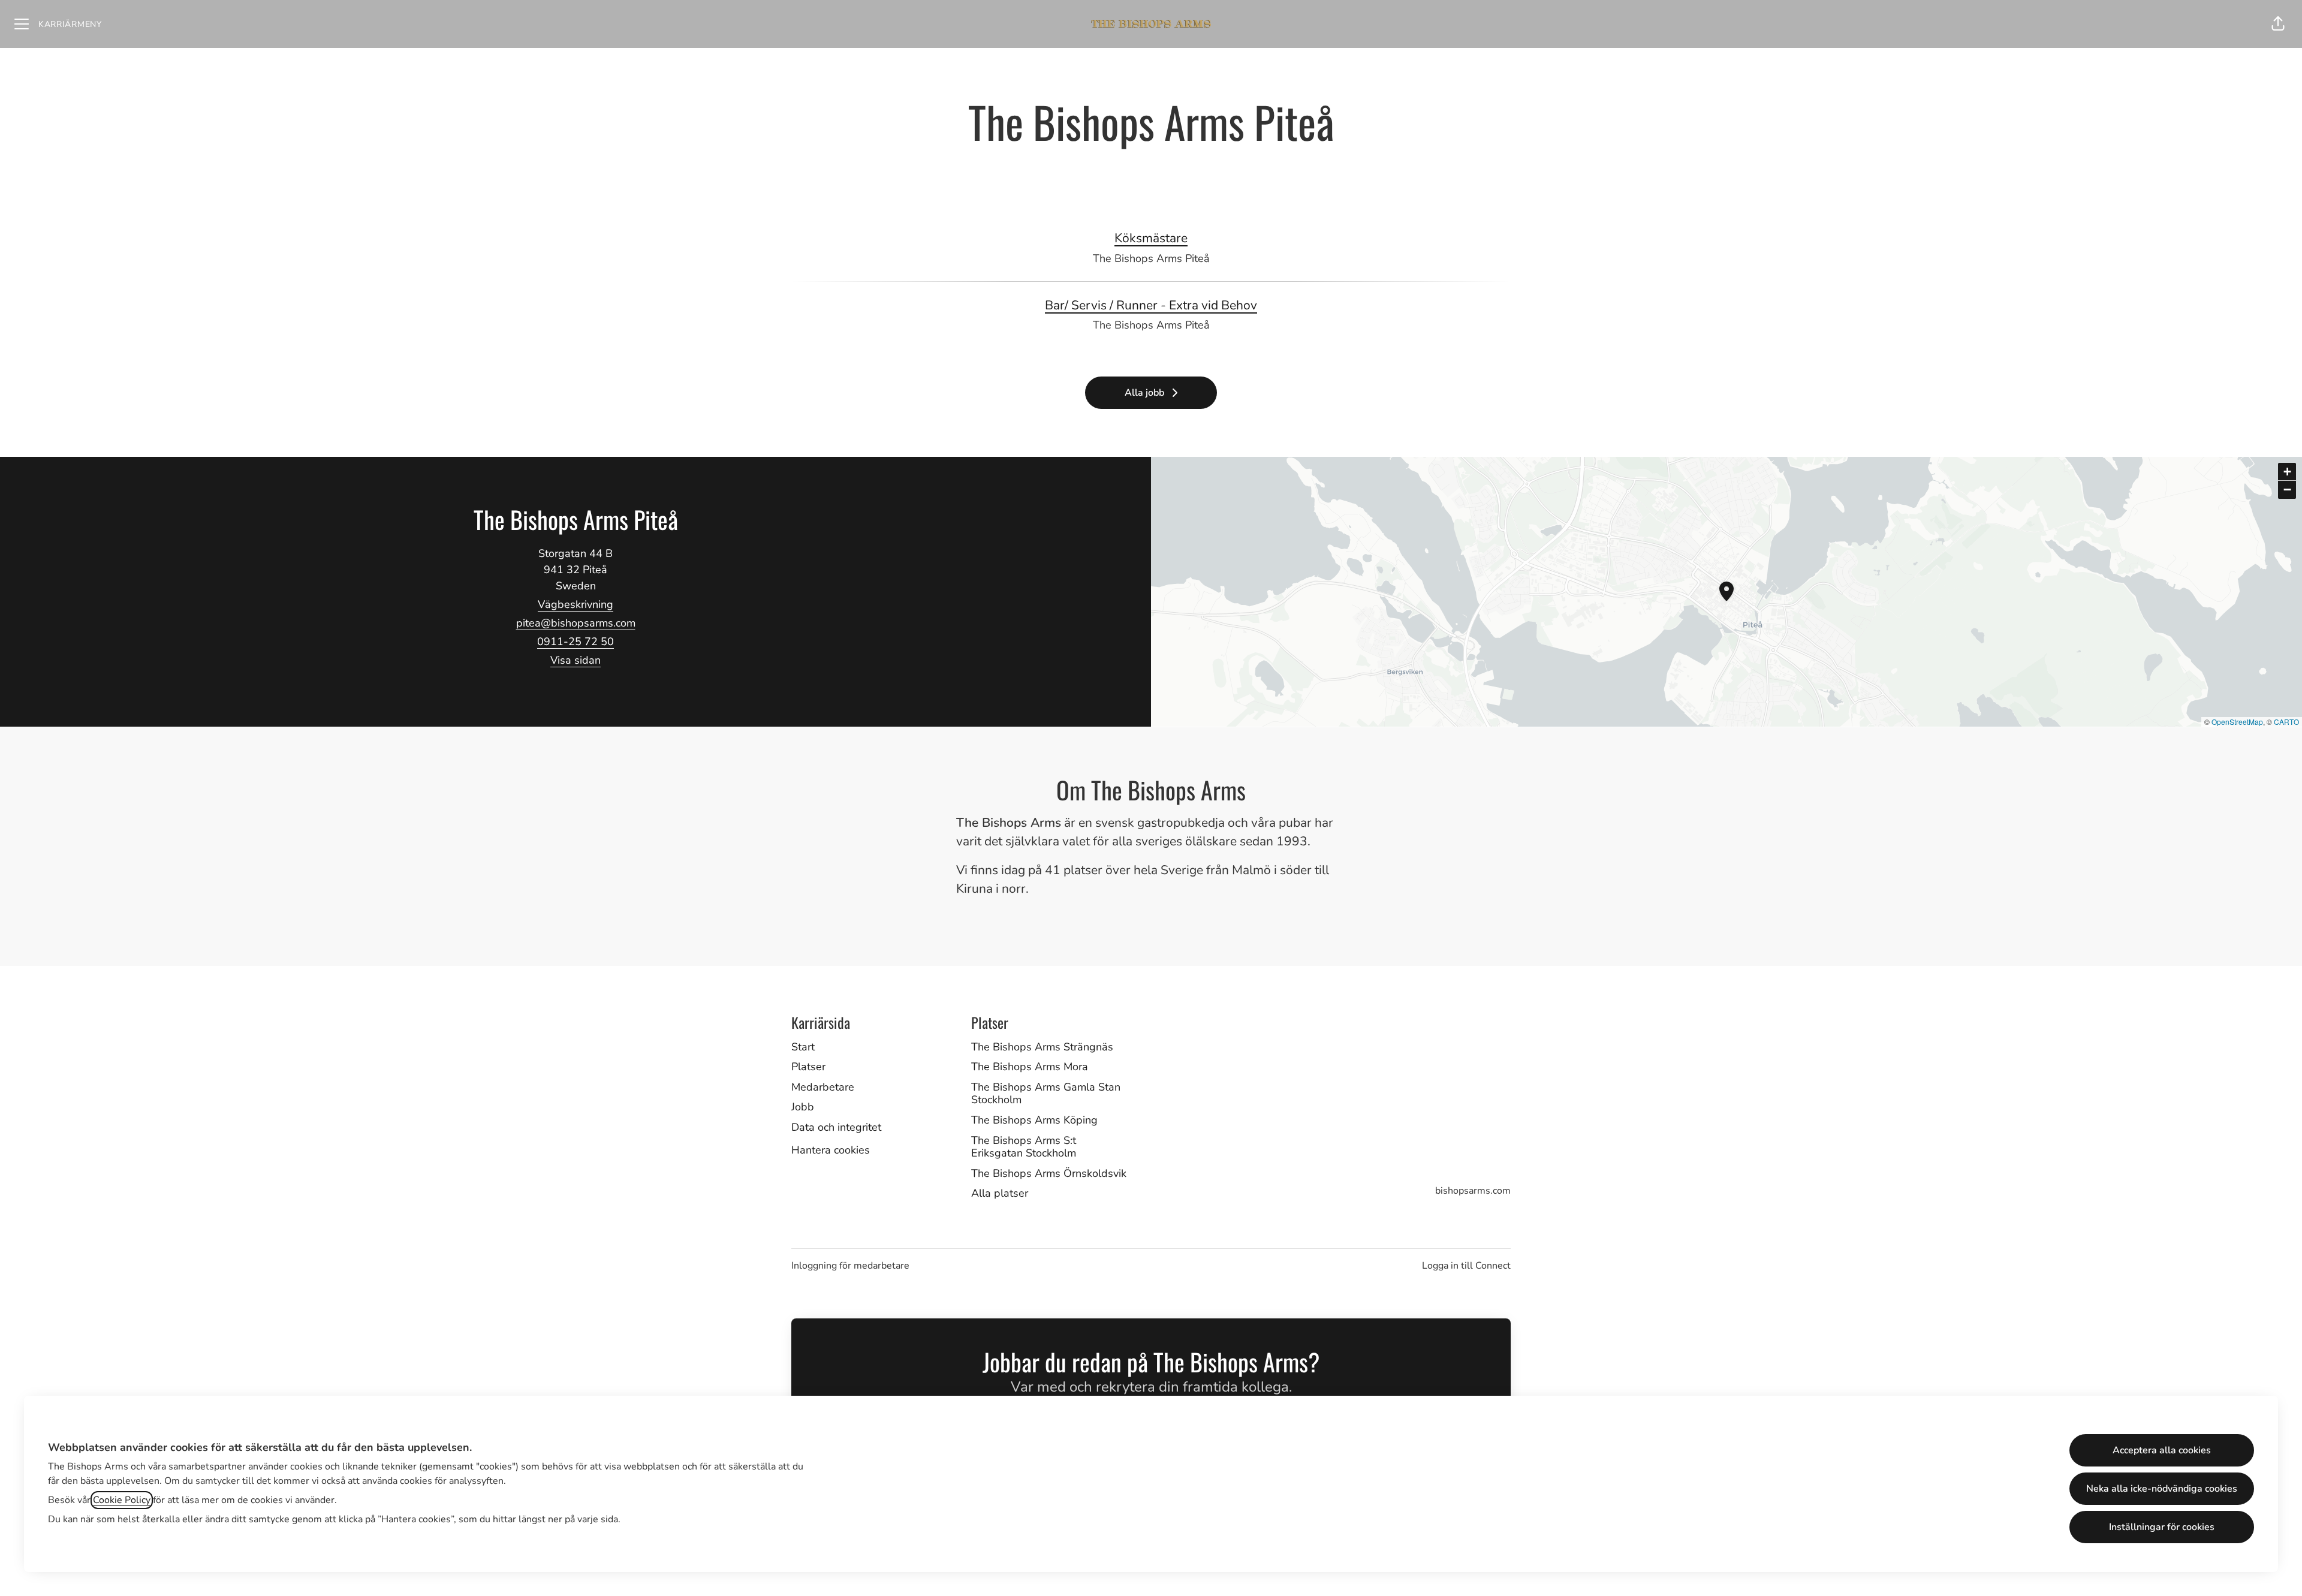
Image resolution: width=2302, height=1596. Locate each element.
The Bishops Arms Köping (1034, 1120)
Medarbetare (823, 1087)
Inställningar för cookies (2162, 1527)
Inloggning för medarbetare (850, 1266)
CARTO (2286, 722)
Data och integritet (836, 1127)
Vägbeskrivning (575, 604)
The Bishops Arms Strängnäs (1042, 1047)
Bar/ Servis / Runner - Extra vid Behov (1151, 305)
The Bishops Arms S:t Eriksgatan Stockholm (1024, 1147)
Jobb (803, 1107)
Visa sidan (575, 660)
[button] (2278, 24)
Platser (808, 1067)
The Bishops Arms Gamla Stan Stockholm (1046, 1094)
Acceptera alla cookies (2162, 1450)
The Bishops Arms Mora (1030, 1067)
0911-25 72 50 (575, 642)
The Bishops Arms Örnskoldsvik (1049, 1173)
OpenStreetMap (2237, 722)
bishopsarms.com (1473, 1191)
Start (803, 1047)
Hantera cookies (831, 1150)
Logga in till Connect (1466, 1266)
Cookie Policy (122, 1500)
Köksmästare (1151, 238)
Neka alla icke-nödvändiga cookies (2162, 1489)
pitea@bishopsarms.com (576, 623)
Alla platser (1000, 1193)
